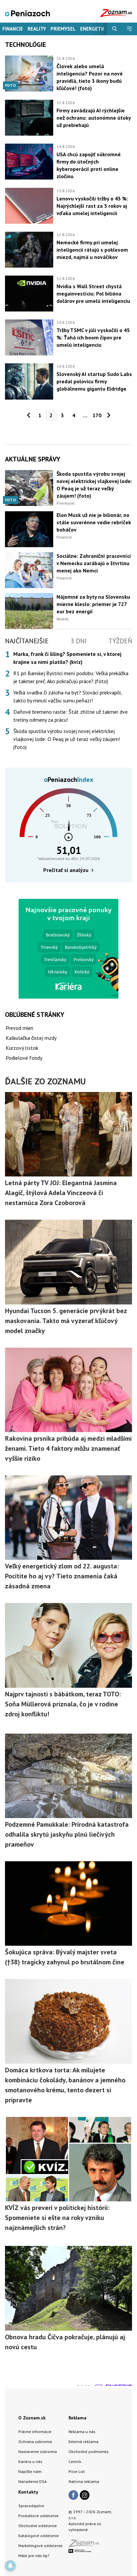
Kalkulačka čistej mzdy (31, 1038)
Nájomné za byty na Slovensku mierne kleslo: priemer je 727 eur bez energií (93, 604)
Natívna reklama (84, 2481)
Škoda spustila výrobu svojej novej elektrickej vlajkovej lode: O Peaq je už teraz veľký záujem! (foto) (67, 739)
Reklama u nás (82, 2432)
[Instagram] (85, 2496)
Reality (37, 29)
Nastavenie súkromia (38, 2452)
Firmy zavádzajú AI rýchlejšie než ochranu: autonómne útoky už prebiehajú (94, 118)
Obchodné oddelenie (38, 2526)
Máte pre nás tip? (34, 2556)
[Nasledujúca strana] (109, 415)
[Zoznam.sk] (86, 2545)
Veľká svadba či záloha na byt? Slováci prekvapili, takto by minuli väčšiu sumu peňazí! (68, 696)
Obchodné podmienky (89, 2452)
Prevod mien (19, 1028)
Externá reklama (83, 2442)
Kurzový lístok (22, 1048)
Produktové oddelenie (38, 2516)
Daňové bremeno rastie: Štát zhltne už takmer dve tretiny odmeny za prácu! (70, 716)
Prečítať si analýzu (66, 870)
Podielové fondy (24, 1058)
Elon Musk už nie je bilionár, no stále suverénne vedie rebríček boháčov (94, 522)
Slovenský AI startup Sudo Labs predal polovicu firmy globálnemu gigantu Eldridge (94, 381)
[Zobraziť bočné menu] (130, 29)
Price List (77, 2471)
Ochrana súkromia (35, 2442)
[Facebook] (73, 2496)
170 (97, 415)
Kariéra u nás (30, 2461)
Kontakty (28, 2492)
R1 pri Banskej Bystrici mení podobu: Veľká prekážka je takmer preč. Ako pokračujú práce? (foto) (71, 677)
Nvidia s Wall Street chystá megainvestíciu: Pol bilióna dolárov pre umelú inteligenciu (93, 294)
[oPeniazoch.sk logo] (27, 13)
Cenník (75, 2461)
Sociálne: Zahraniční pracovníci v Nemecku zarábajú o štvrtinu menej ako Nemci (94, 563)
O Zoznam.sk (32, 2418)
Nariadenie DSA (32, 2481)
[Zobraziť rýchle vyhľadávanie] (115, 29)
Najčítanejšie (27, 641)
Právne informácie (35, 2432)
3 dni (79, 641)
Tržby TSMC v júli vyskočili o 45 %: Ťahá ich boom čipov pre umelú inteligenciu (93, 337)
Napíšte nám (30, 2471)
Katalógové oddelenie (39, 2536)
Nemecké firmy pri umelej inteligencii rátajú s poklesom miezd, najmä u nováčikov (92, 250)
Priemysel (63, 29)
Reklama (77, 2418)
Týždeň (120, 641)
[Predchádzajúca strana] (29, 415)
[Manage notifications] (10, 2566)
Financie (13, 29)
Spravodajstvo (31, 2506)
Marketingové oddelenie (40, 2546)
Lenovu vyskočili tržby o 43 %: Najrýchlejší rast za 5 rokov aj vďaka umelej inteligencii (92, 206)
